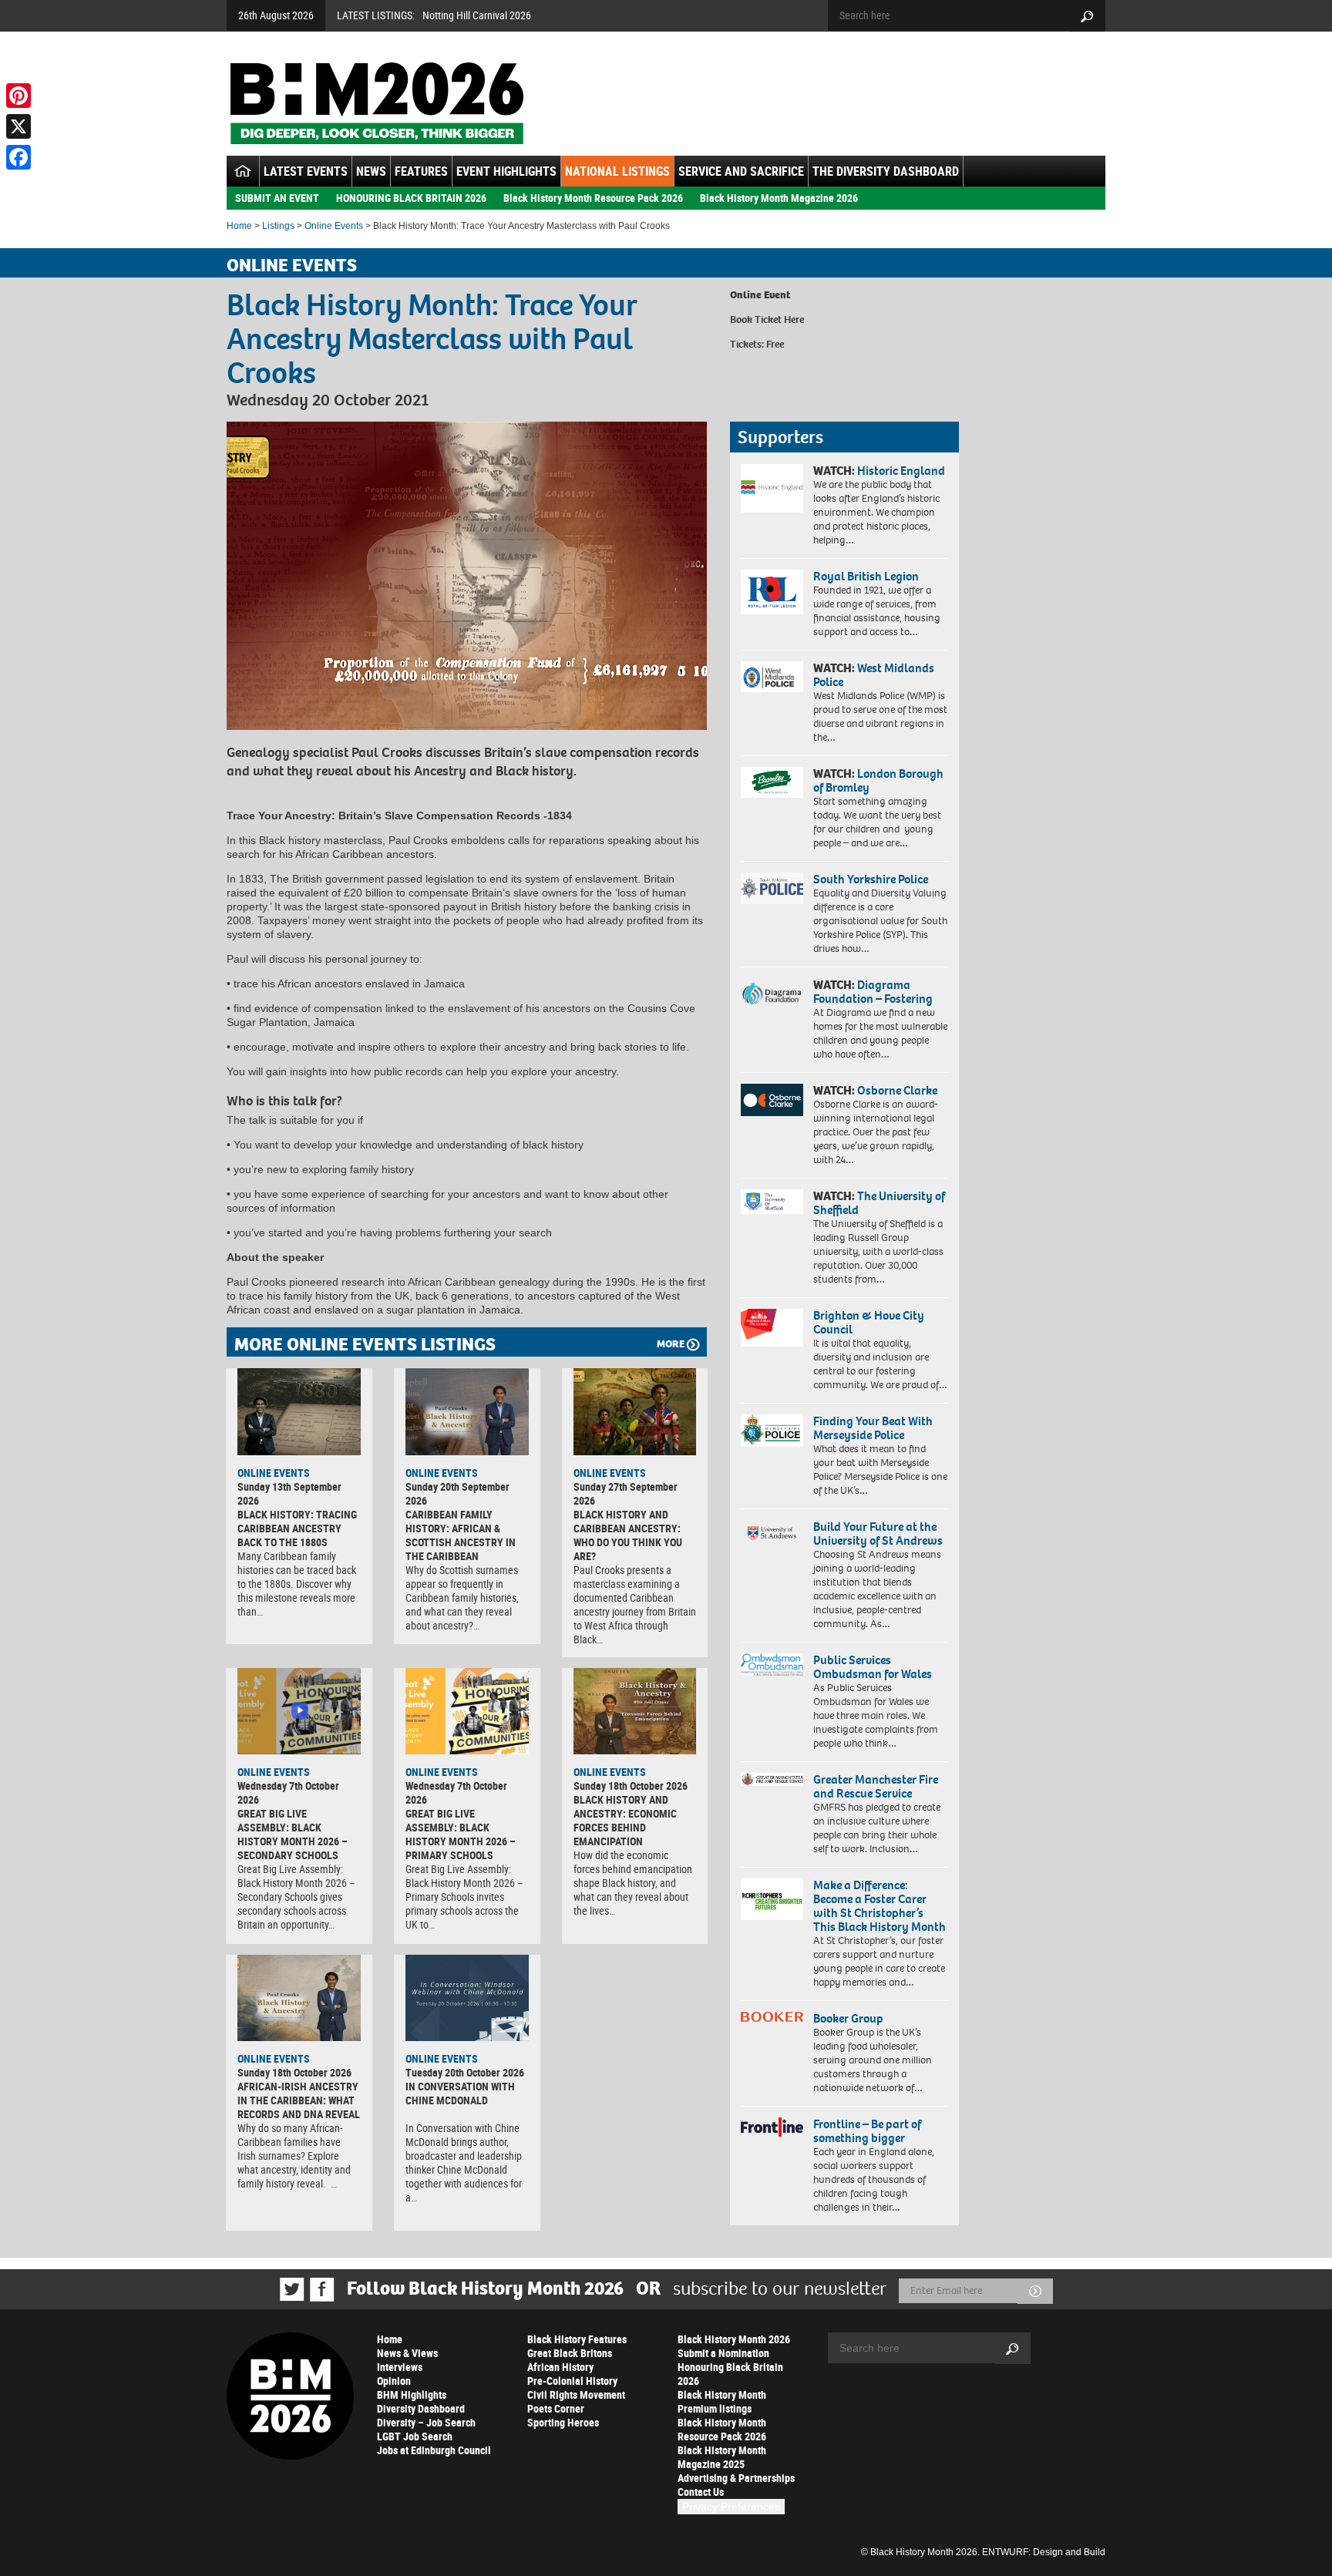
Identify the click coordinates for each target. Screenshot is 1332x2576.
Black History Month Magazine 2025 (722, 2457)
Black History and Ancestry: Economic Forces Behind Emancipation (625, 1820)
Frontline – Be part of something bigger (867, 2131)
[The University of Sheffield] (772, 1202)
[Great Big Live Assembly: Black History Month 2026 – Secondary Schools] (299, 1711)
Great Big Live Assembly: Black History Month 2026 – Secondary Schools (293, 1834)
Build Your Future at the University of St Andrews (878, 1533)
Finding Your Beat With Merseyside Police (873, 1428)
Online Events (334, 226)
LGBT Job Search (415, 2436)
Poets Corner (556, 2408)
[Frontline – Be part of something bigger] (772, 2127)
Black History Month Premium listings (722, 2401)
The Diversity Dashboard (886, 171)
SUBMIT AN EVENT (277, 198)
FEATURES (421, 171)
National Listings (617, 171)
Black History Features (577, 2339)
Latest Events (306, 171)
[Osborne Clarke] (772, 1100)
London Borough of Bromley (878, 780)
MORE (671, 1344)
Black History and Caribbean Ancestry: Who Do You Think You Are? (628, 1535)
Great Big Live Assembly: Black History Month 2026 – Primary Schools (461, 1834)
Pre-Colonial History (572, 2381)
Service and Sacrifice (741, 171)
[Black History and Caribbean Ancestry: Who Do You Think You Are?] (635, 1411)
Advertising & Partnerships (736, 2478)
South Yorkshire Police (871, 879)
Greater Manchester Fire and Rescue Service (876, 1786)
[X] (18, 126)
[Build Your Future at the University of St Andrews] (772, 1533)
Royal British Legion (866, 576)
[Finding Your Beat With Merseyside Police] (772, 1431)
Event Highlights (506, 171)
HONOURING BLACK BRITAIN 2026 (411, 198)
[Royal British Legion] (772, 592)
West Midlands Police (874, 675)
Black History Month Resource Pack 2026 (593, 198)
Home (239, 226)
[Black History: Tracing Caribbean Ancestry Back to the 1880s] (299, 1411)
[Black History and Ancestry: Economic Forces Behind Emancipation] (635, 1711)
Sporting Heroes (563, 2422)
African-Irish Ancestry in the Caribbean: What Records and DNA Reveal (299, 2100)
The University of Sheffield (879, 1203)
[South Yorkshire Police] (772, 888)
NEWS (371, 171)
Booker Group (849, 2018)
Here (794, 319)
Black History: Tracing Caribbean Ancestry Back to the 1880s (297, 1528)
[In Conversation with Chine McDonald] (467, 1998)
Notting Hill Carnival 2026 (477, 15)
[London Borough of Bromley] (772, 782)
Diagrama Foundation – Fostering (873, 992)
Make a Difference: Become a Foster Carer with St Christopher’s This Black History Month (880, 1906)
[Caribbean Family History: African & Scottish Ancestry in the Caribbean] (467, 1411)
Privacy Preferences (731, 2507)
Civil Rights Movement (576, 2394)
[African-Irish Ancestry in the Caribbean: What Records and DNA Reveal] (299, 1998)
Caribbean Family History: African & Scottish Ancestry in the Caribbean (461, 1535)
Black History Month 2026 (734, 2339)
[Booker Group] (772, 2017)
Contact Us (701, 2492)
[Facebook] (18, 157)
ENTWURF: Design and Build (1044, 2552)
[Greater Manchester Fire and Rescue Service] (772, 1780)
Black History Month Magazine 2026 (779, 198)
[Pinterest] (18, 96)
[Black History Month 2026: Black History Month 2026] (377, 103)
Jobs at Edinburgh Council (434, 2450)
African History (560, 2367)
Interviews (400, 2367)
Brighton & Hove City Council (869, 1322)
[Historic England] (772, 488)
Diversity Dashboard (421, 2408)
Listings (278, 226)
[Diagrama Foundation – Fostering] (772, 993)
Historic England (901, 471)
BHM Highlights (412, 2394)
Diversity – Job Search (426, 2422)
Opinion (394, 2381)
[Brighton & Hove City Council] (772, 1328)
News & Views (407, 2353)
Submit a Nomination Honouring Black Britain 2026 (730, 2367)
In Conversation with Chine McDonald (460, 2093)
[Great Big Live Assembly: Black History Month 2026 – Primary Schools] (467, 1711)
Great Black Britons (570, 2353)
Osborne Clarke (897, 1090)
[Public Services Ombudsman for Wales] (772, 1665)
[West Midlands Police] (772, 677)
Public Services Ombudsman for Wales (873, 1667)
